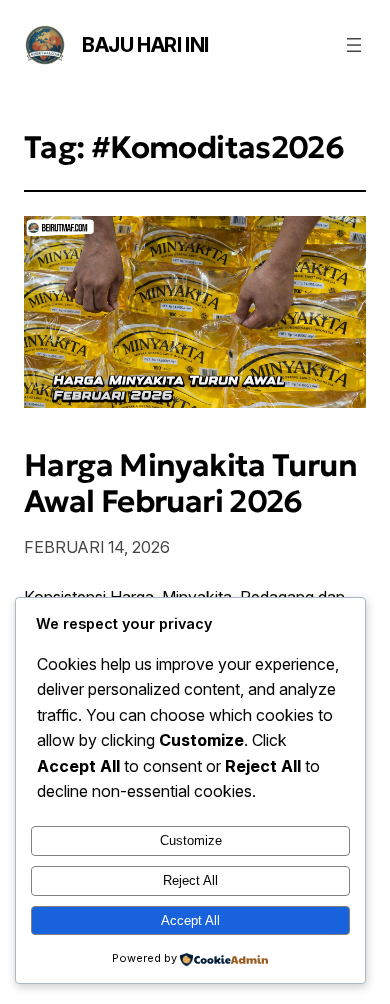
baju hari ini (145, 45)
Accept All (190, 920)
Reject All (190, 880)
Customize (191, 840)
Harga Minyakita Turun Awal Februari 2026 (190, 483)
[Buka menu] (354, 45)
